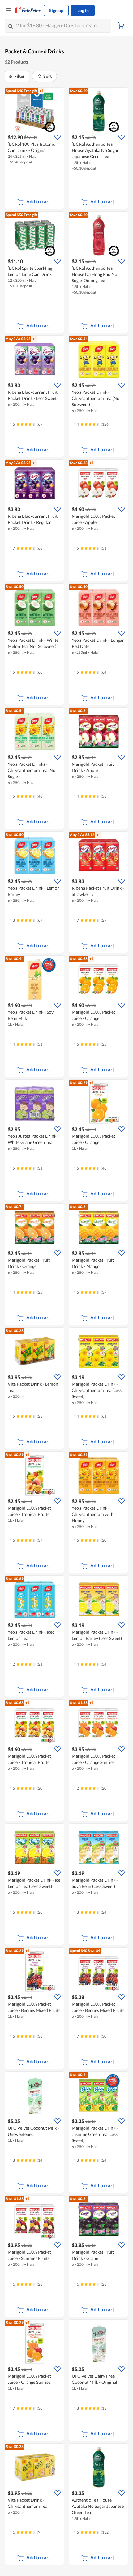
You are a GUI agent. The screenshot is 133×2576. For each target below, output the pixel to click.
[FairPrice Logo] (28, 11)
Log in (83, 10)
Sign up (56, 10)
